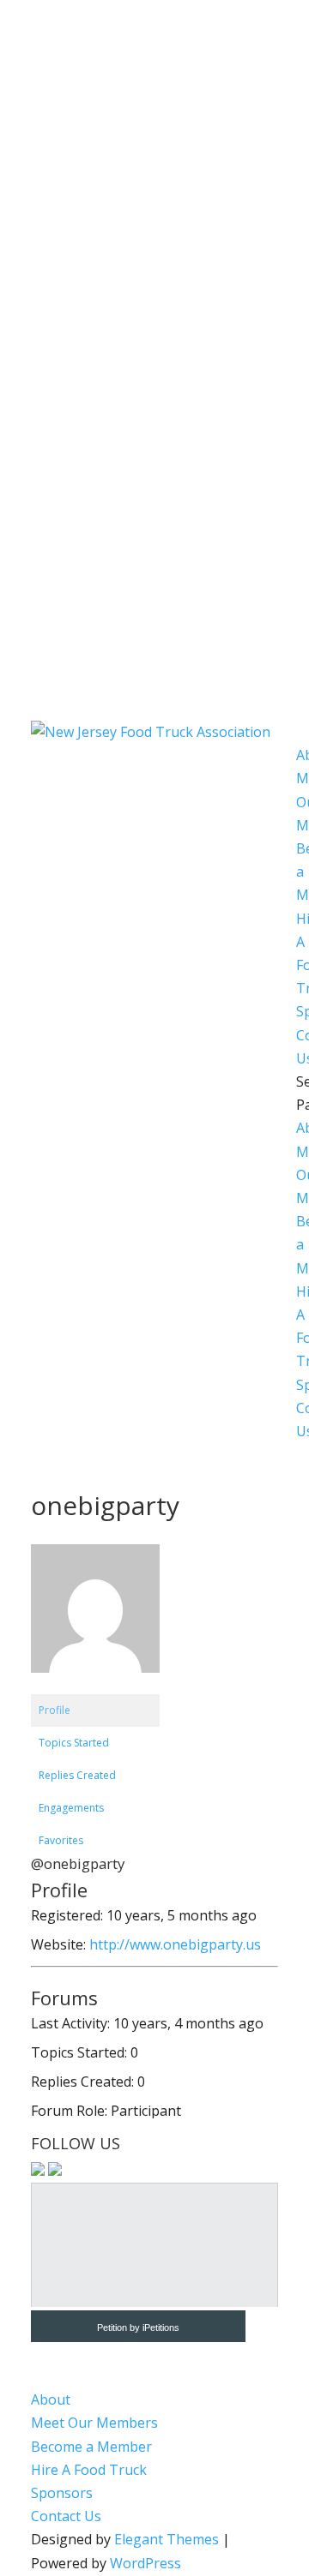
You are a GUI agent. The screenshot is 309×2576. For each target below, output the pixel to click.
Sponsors (62, 2493)
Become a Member (91, 2447)
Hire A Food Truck (89, 2470)
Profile (55, 1710)
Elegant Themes (167, 2539)
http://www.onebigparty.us (175, 1944)
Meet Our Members (94, 2423)
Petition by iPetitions (138, 2327)
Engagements (71, 1808)
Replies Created (77, 1775)
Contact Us (66, 2516)
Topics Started (74, 1743)
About (51, 2399)
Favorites (61, 1840)
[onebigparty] (95, 1686)
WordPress (145, 2563)
